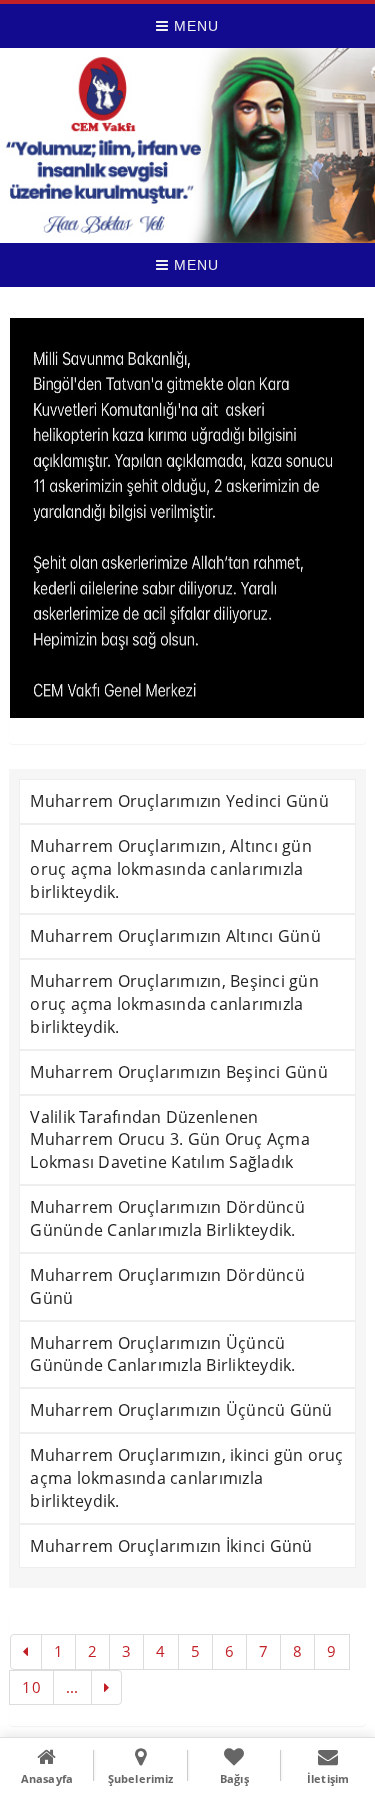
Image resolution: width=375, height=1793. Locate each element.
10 (31, 1687)
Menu (194, 26)
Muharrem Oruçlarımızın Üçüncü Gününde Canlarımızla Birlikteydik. (162, 1354)
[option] (187, 518)
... (72, 1687)
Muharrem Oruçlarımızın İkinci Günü (171, 1546)
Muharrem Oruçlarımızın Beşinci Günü (178, 1072)
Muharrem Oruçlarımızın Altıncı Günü (175, 936)
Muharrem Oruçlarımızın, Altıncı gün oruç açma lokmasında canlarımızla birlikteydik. (170, 869)
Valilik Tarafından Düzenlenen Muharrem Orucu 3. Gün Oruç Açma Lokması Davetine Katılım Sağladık (169, 1140)
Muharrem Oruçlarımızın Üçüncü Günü (181, 1410)
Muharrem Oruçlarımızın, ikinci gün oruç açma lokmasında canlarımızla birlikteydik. (186, 1478)
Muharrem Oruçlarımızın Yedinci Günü (179, 801)
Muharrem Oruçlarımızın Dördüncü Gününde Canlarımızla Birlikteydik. (167, 1218)
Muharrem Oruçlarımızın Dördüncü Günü (167, 1286)
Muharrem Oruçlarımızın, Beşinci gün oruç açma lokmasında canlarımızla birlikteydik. (174, 1004)
